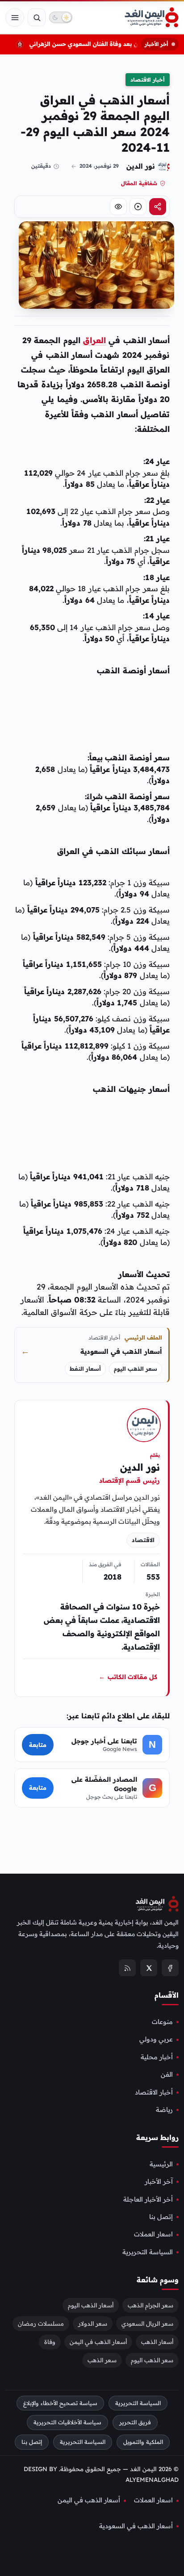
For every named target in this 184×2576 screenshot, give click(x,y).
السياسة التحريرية (148, 2252)
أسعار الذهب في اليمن (98, 2341)
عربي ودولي (156, 2039)
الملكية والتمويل (143, 2442)
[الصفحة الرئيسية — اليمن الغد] (152, 17)
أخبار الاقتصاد (148, 80)
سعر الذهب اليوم (136, 1369)
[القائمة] (15, 17)
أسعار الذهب (157, 2341)
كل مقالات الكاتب (128, 1677)
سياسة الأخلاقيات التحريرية (67, 2422)
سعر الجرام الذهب (151, 2305)
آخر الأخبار (159, 2182)
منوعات (162, 2022)
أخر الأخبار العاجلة (148, 2199)
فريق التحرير (135, 2422)
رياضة (164, 2110)
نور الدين (141, 166)
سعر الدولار (93, 2323)
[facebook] (170, 1968)
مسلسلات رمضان (41, 2323)
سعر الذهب (102, 2360)
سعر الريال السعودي (147, 2323)
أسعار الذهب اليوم (91, 2305)
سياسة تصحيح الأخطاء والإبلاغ (60, 2403)
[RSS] (127, 1968)
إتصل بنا (161, 2217)
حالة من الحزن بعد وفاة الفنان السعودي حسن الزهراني (105, 44)
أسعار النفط (85, 1369)
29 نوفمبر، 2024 (99, 166)
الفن (167, 2074)
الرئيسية (161, 2164)
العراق (94, 340)
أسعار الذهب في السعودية (136, 2526)
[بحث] (37, 17)
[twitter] (149, 1968)
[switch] (61, 17)
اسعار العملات (153, 2234)
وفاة (50, 2341)
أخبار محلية (157, 2057)
